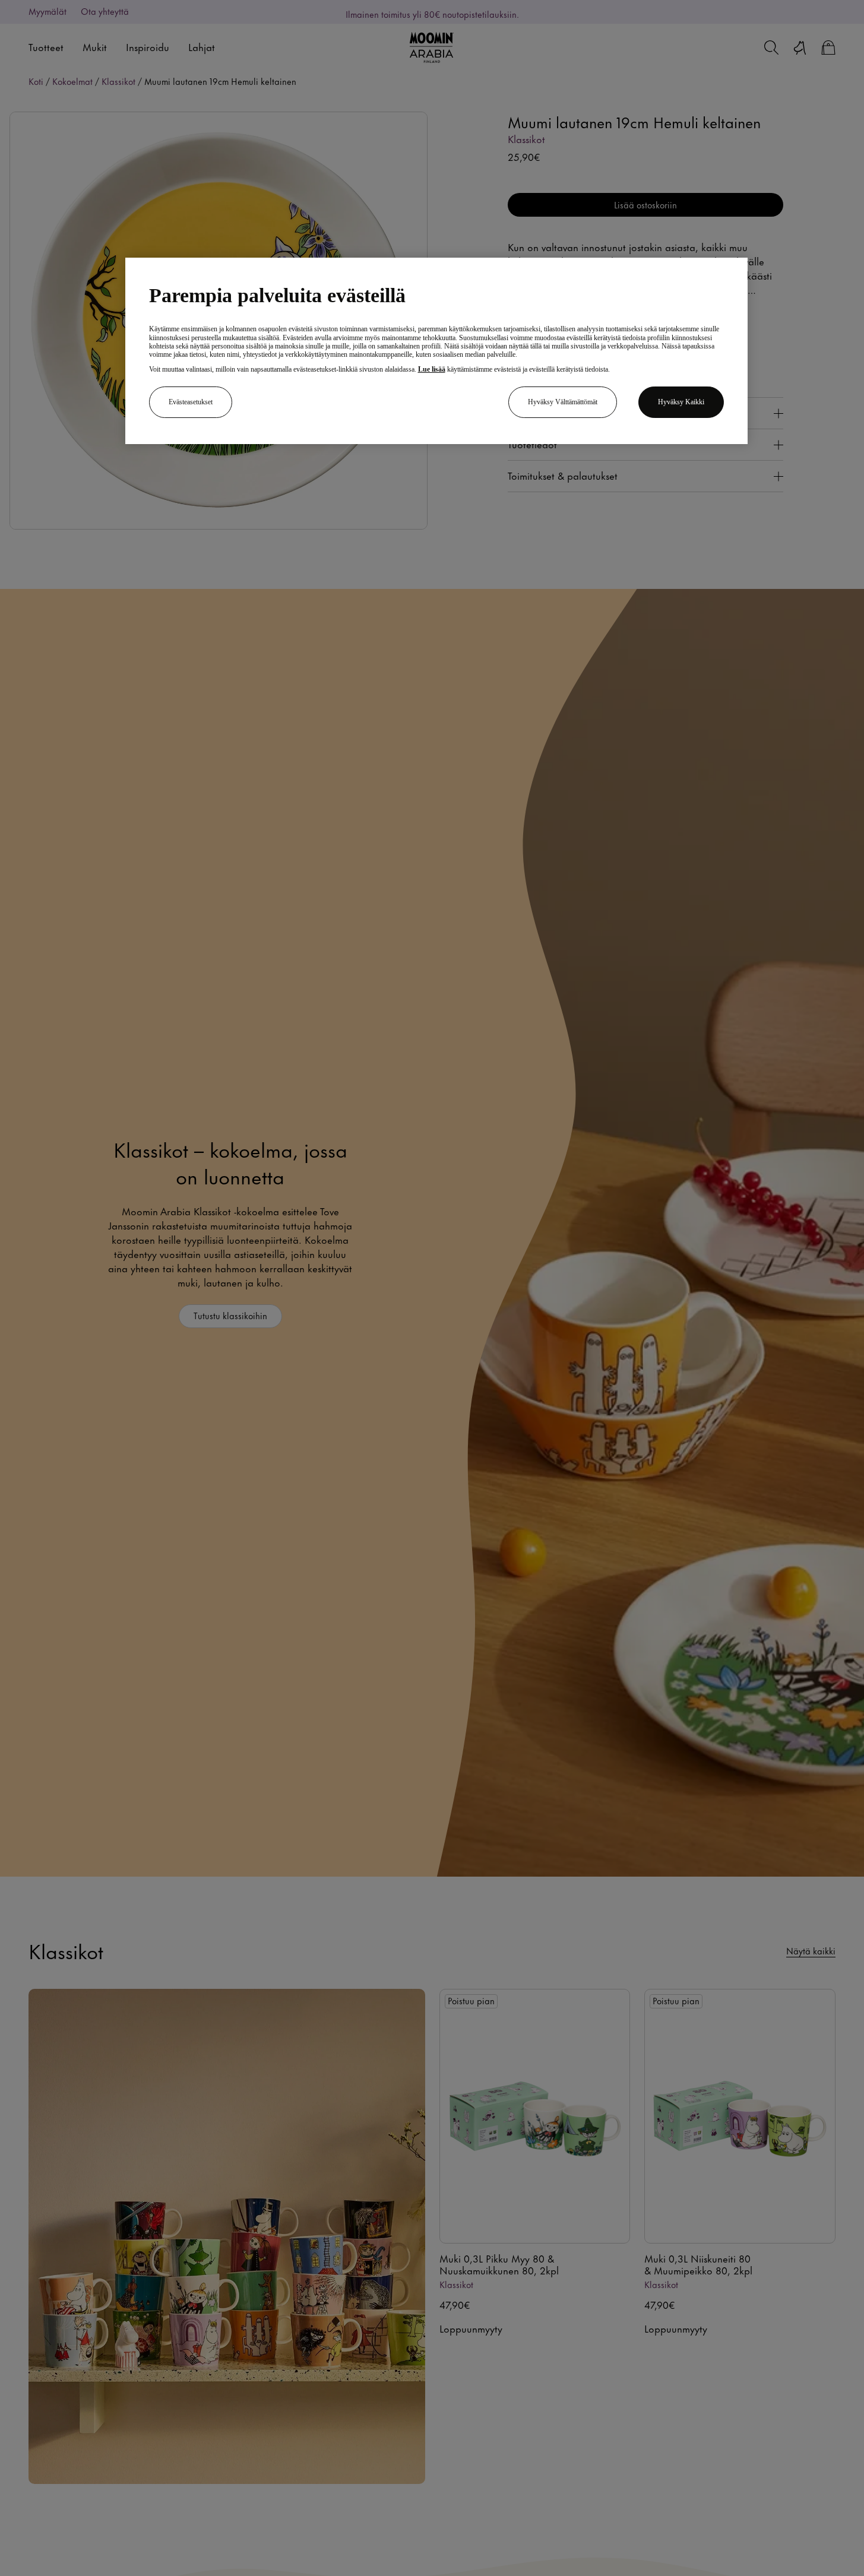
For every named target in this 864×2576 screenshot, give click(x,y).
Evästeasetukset (191, 402)
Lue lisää (432, 369)
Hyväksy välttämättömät (563, 402)
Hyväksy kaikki (681, 402)
